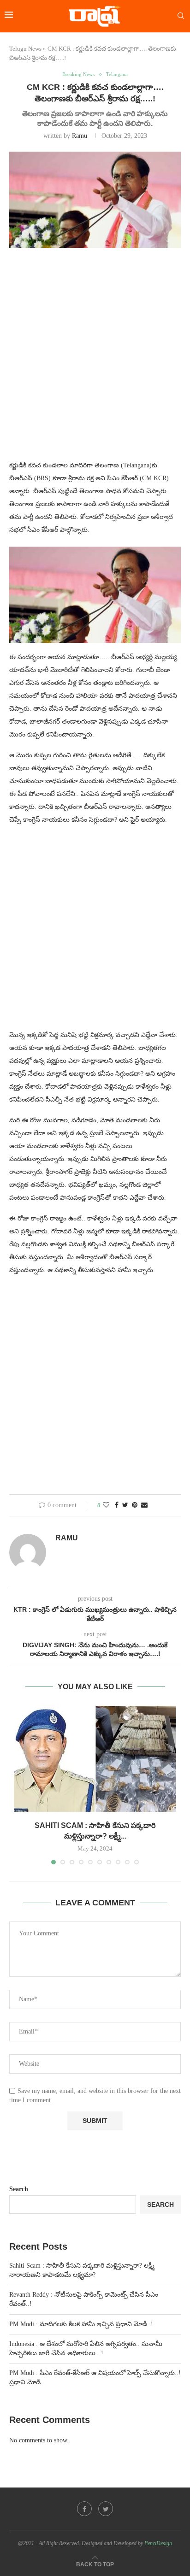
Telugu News (25, 49)
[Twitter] (106, 2509)
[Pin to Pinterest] (135, 1505)
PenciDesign (158, 2543)
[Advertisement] (95, 360)
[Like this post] (106, 1505)
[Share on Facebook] (117, 1505)
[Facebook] (84, 2509)
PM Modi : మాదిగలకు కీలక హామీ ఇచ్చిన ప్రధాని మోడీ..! (81, 2324)
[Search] (181, 16)
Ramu (80, 136)
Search (19, 2189)
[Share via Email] (144, 1505)
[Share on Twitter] (125, 1505)
